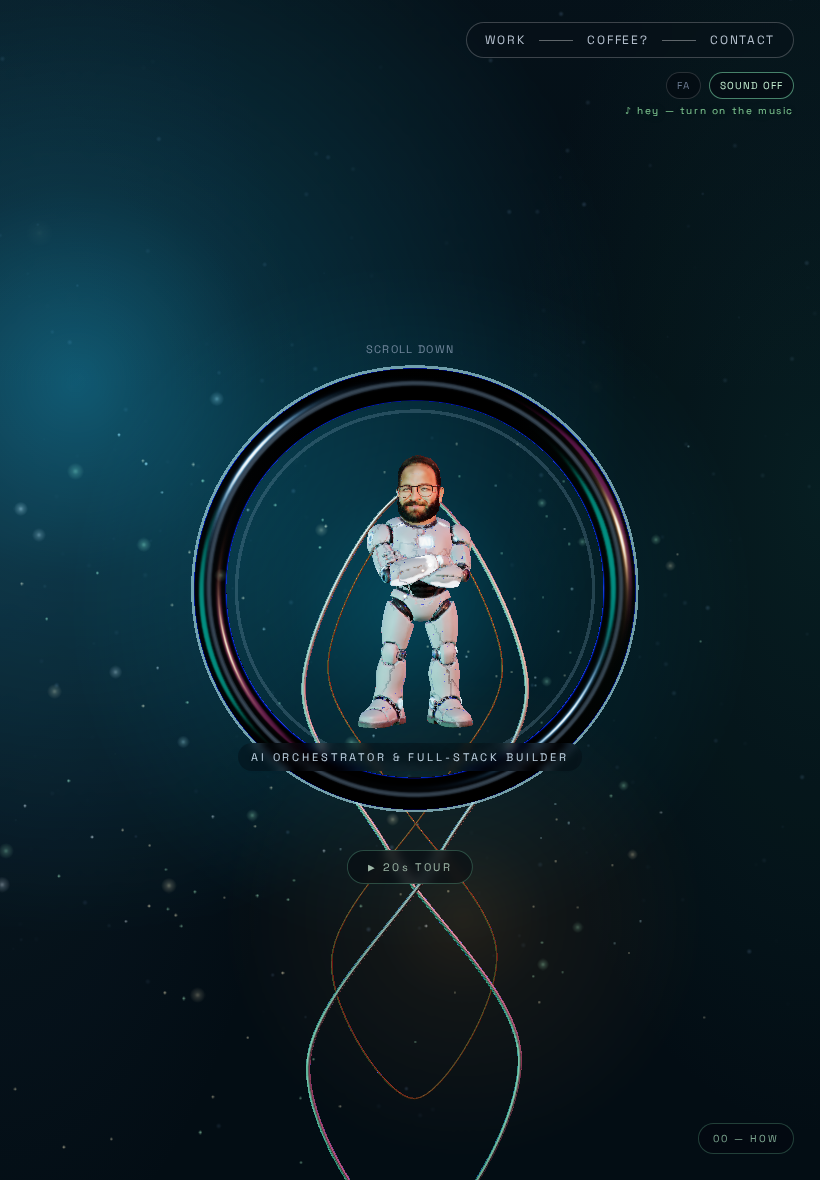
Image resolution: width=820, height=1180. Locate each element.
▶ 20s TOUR (410, 867)
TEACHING (87, 1119)
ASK (376, 950)
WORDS (79, 1142)
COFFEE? (617, 40)
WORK (505, 40)
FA (683, 85)
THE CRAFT (90, 1096)
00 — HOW (746, 1138)
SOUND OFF (751, 85)
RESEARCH (89, 1073)
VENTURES (88, 1026)
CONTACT (742, 40)
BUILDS (79, 1050)
